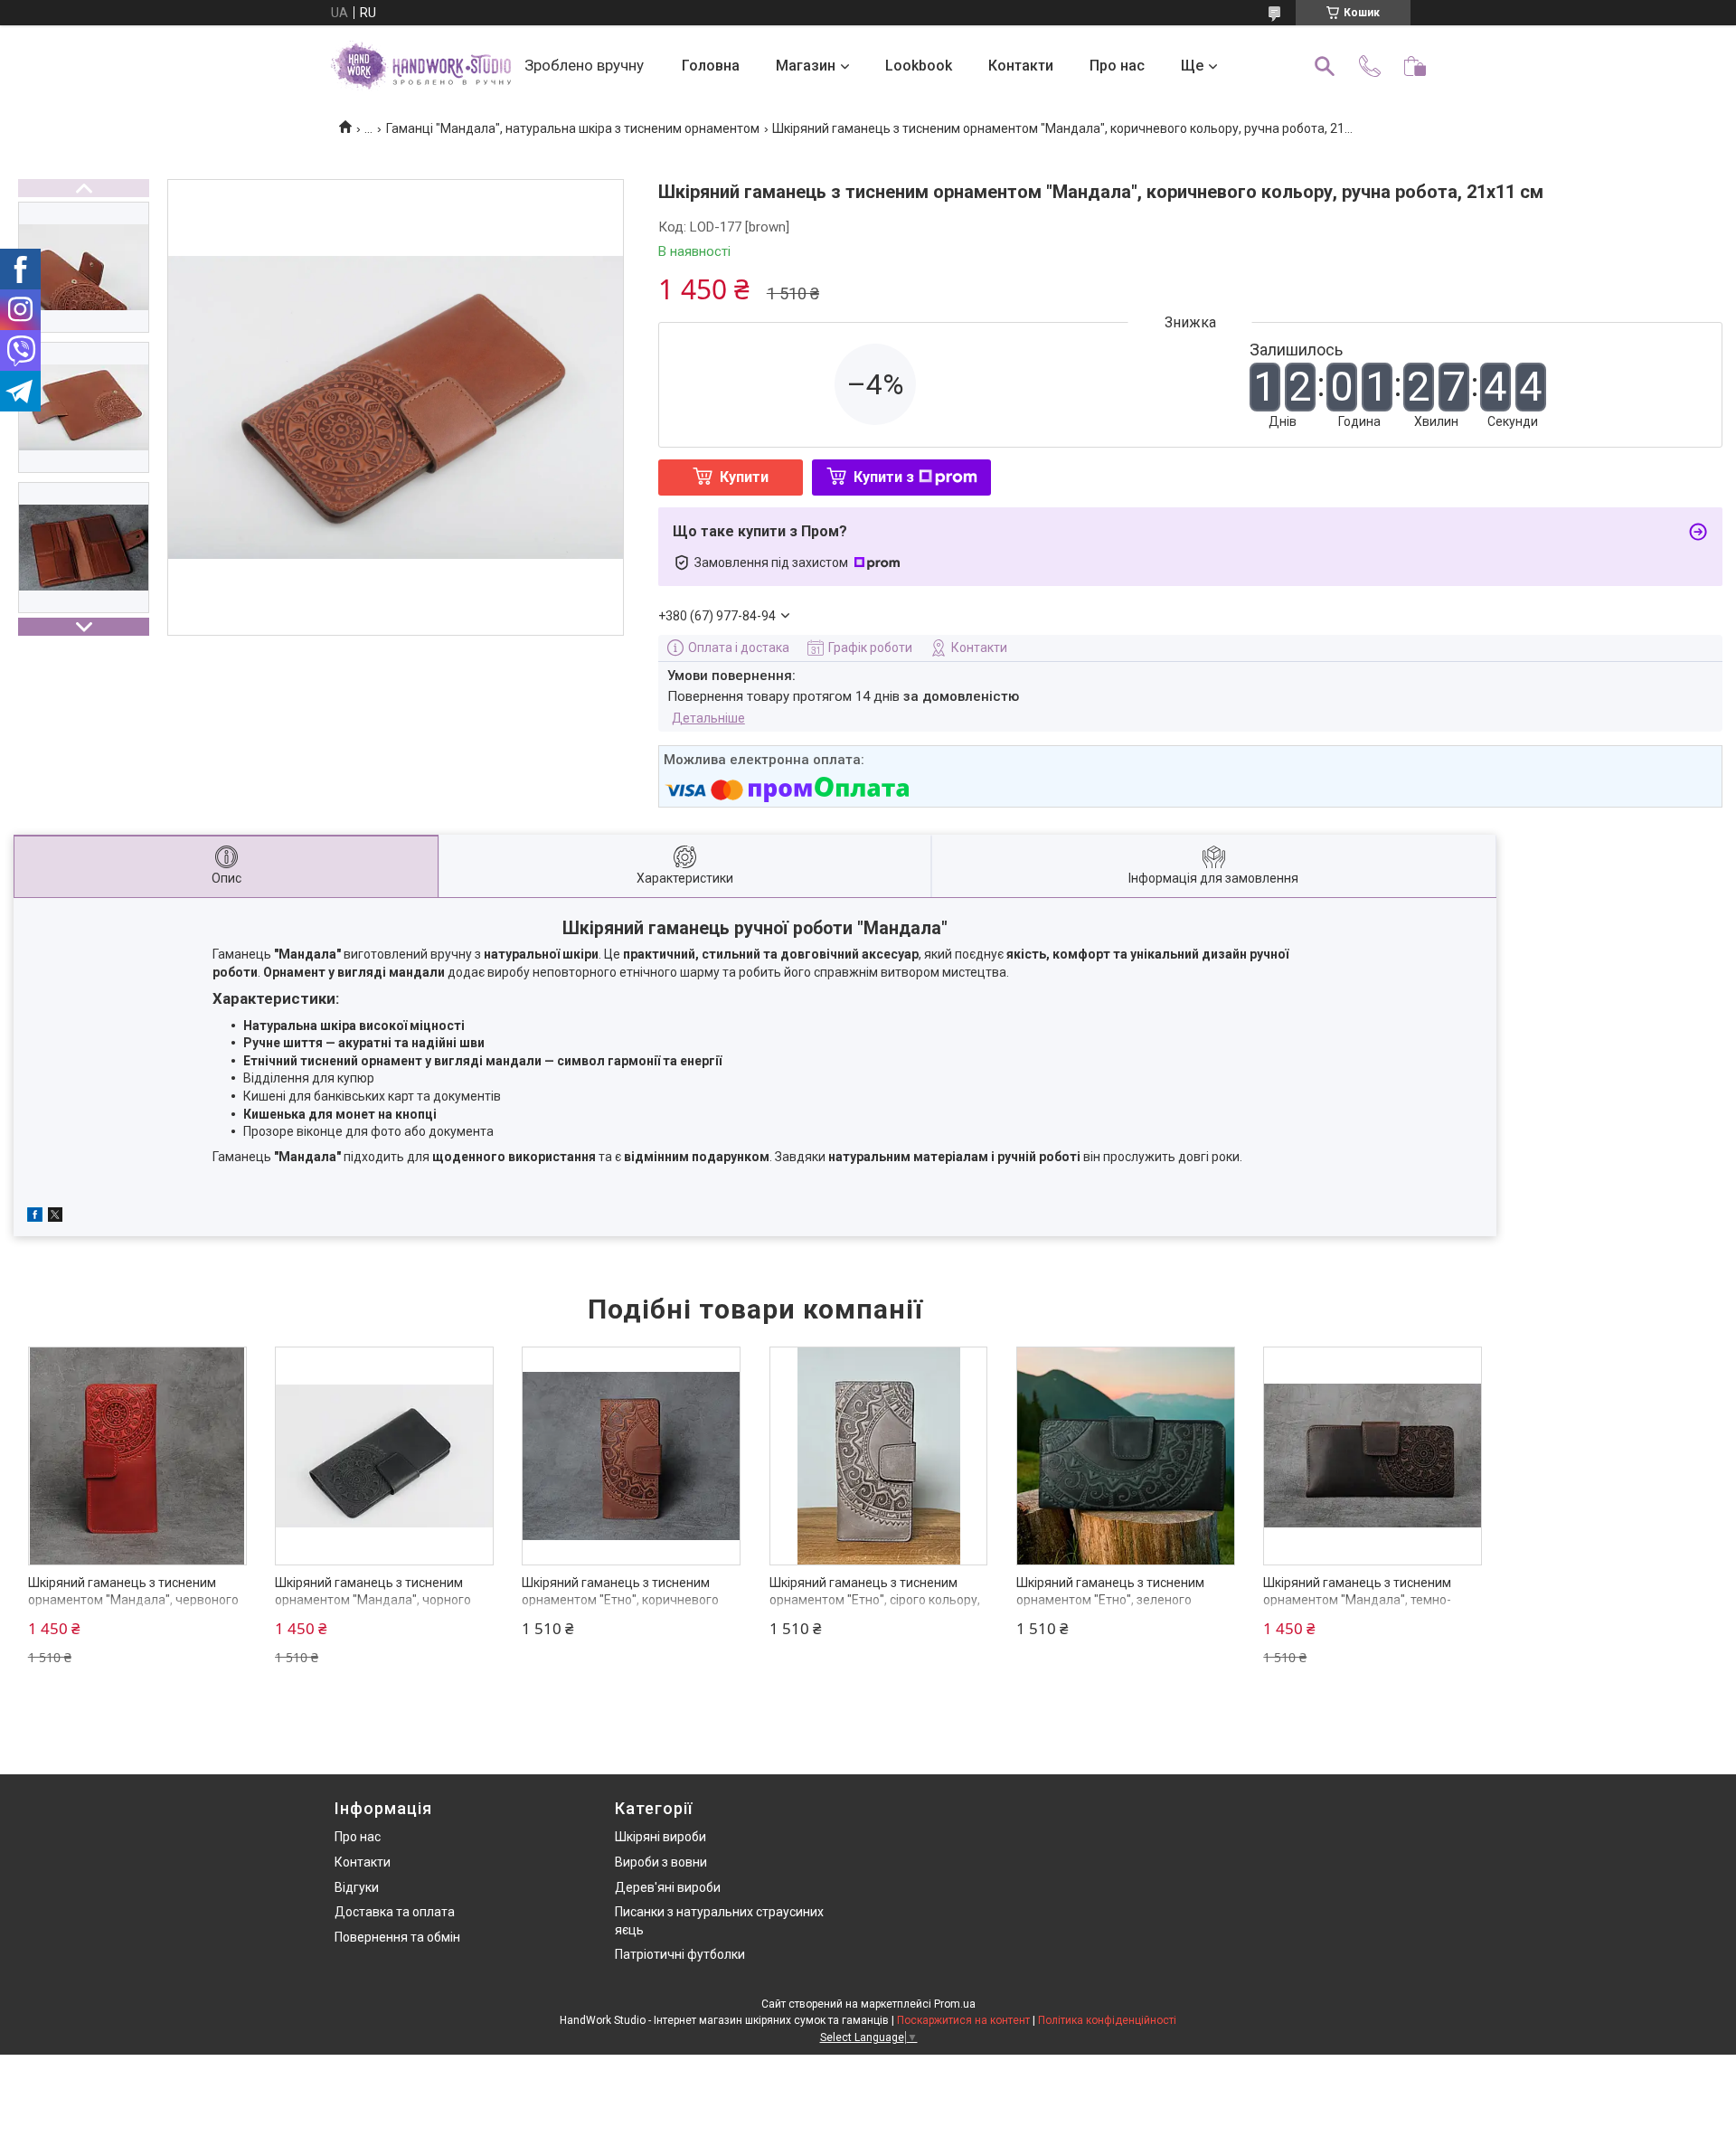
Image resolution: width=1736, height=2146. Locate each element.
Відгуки (357, 1887)
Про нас (1117, 66)
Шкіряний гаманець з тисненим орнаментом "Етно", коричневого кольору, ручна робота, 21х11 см (620, 1600)
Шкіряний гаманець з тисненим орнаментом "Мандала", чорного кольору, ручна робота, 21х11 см (373, 1600)
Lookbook (919, 66)
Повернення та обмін (397, 1937)
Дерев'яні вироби (668, 1887)
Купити (744, 477)
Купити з (884, 477)
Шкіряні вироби (660, 1837)
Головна (711, 66)
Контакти (1021, 66)
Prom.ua (955, 2004)
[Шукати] (1325, 66)
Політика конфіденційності (1107, 2020)
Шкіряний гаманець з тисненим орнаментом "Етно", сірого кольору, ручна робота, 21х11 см (875, 1600)
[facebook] (35, 1217)
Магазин (806, 66)
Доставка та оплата (395, 1912)
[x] (55, 1217)
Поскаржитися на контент (963, 2020)
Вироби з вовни (661, 1862)
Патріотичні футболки (680, 1954)
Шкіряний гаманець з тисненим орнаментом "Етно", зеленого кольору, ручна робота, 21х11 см (1113, 1600)
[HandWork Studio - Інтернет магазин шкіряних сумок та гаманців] (420, 66)
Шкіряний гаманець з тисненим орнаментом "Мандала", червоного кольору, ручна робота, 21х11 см (133, 1600)
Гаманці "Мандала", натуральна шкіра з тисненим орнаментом (573, 128)
